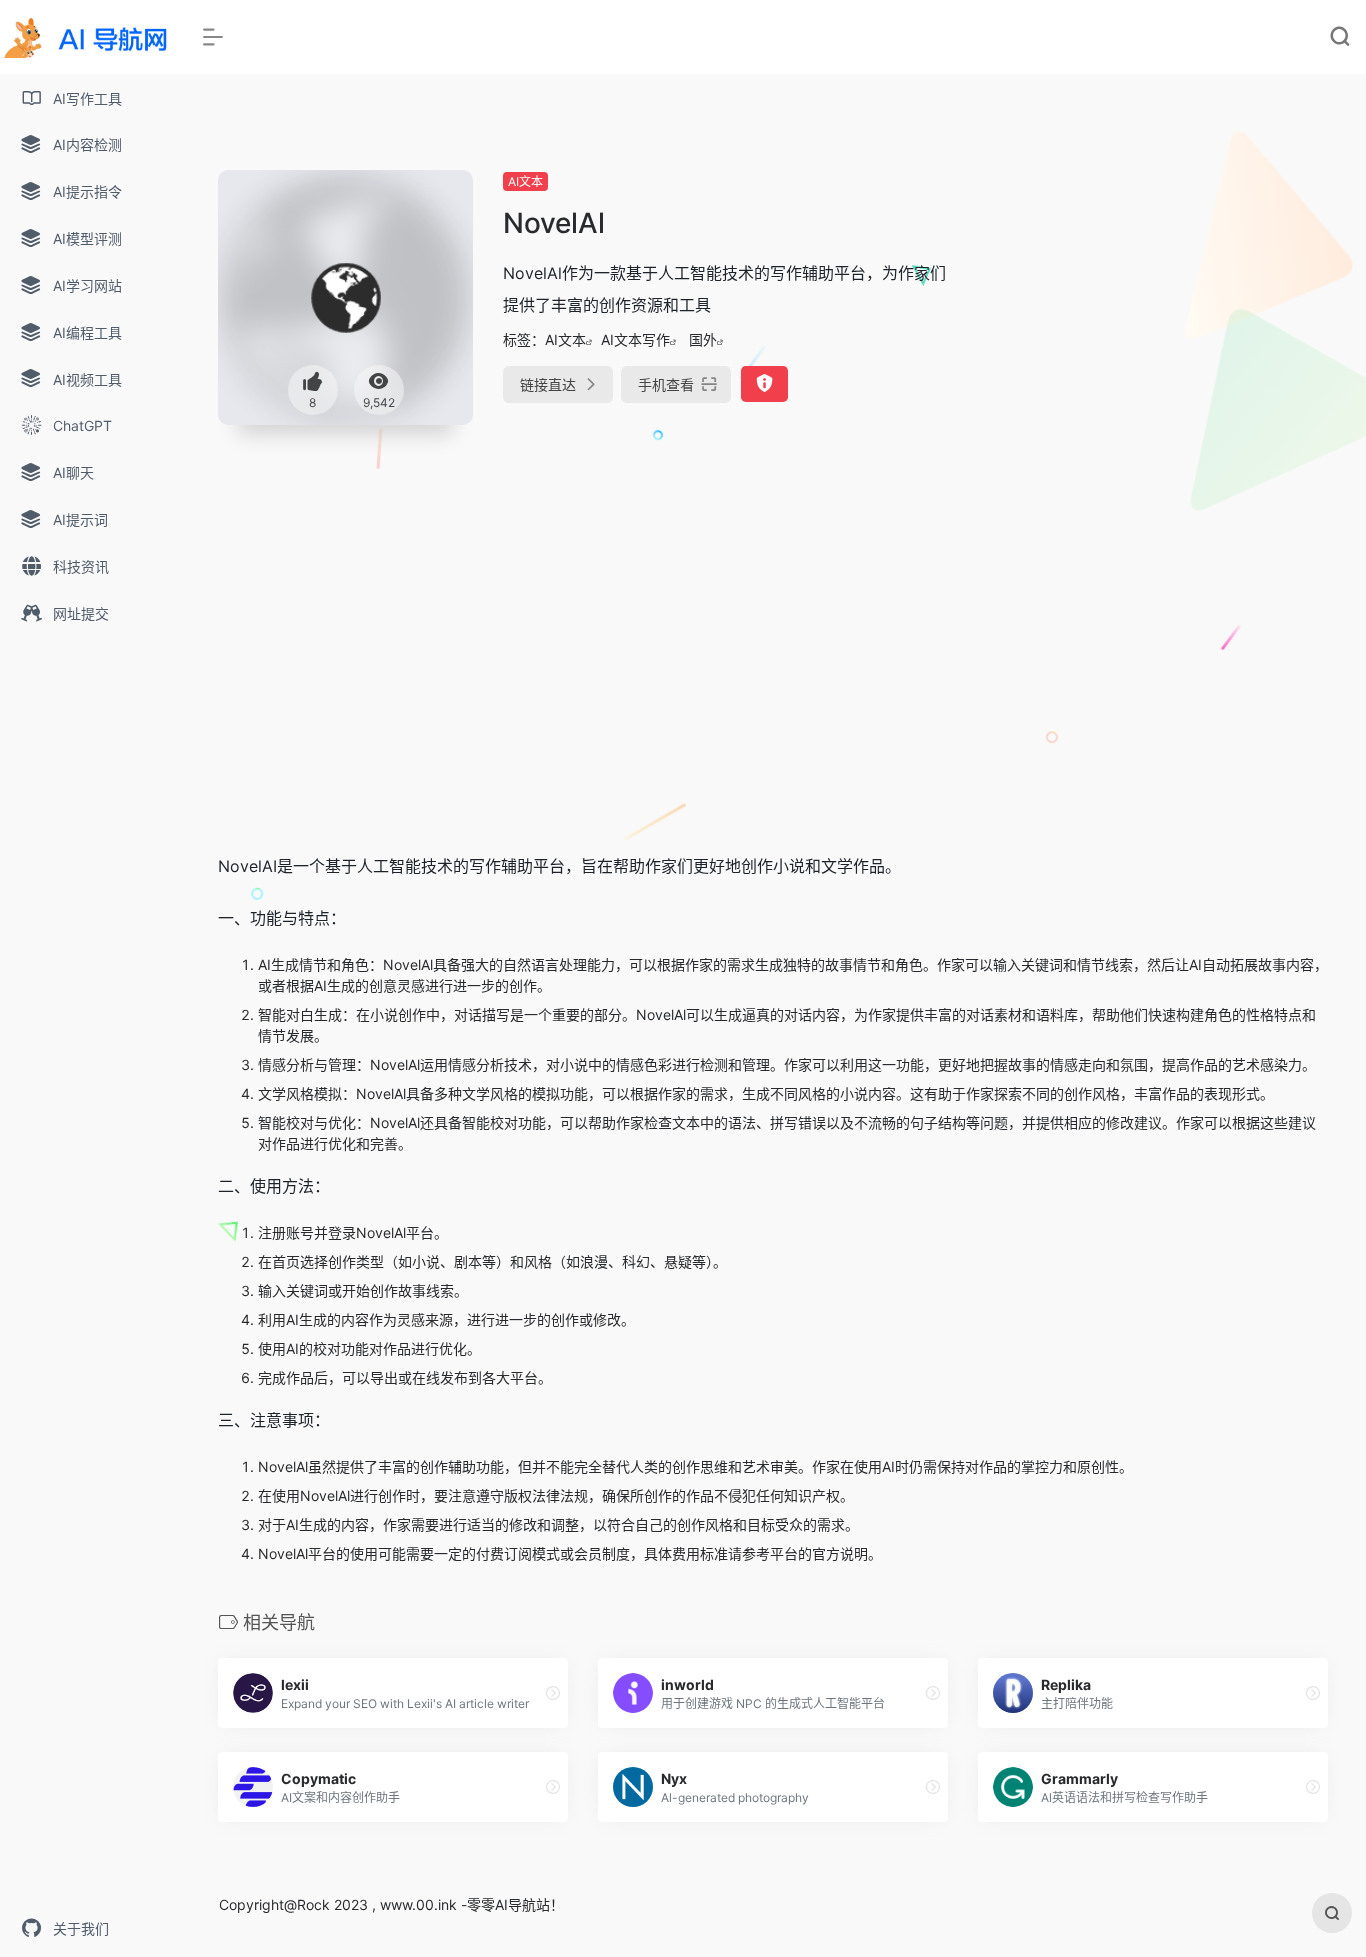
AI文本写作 (635, 339)
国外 (703, 339)
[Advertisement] (1153, 310)
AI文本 (525, 181)
